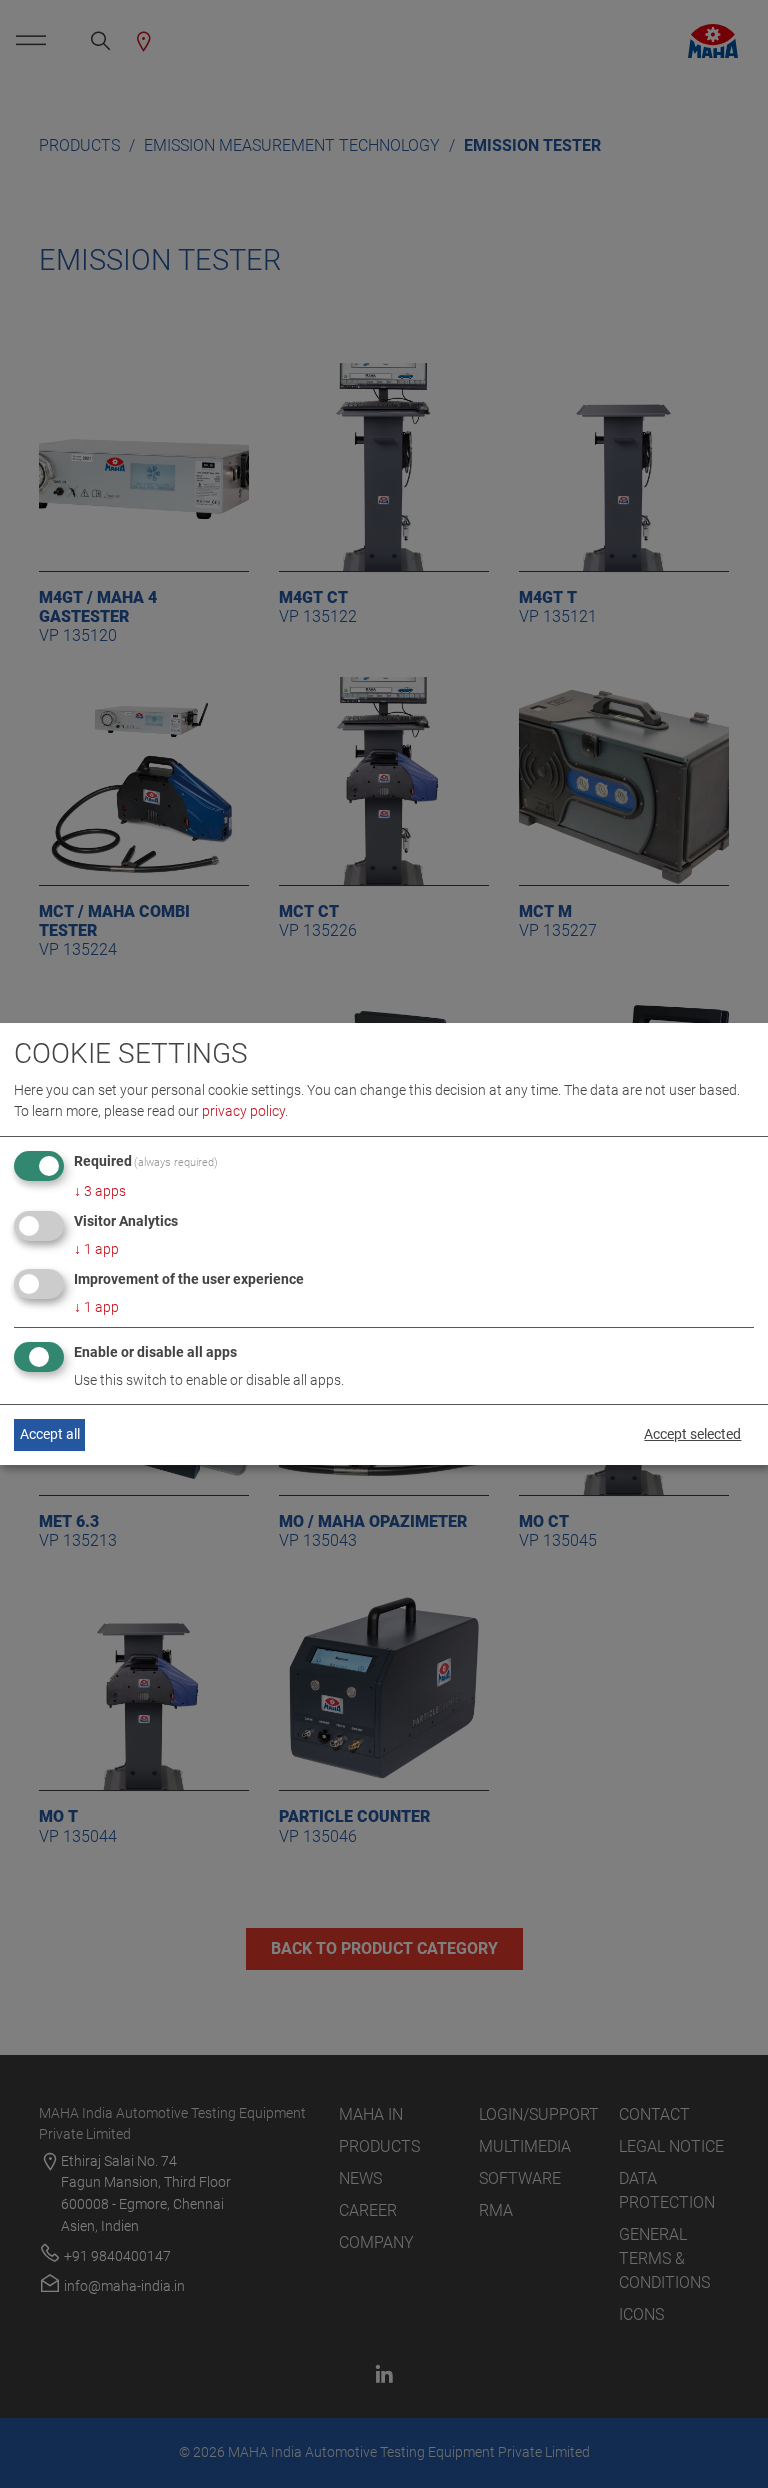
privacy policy (243, 1111)
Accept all (50, 1434)
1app (96, 1249)
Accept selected (692, 1434)
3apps (100, 1191)
